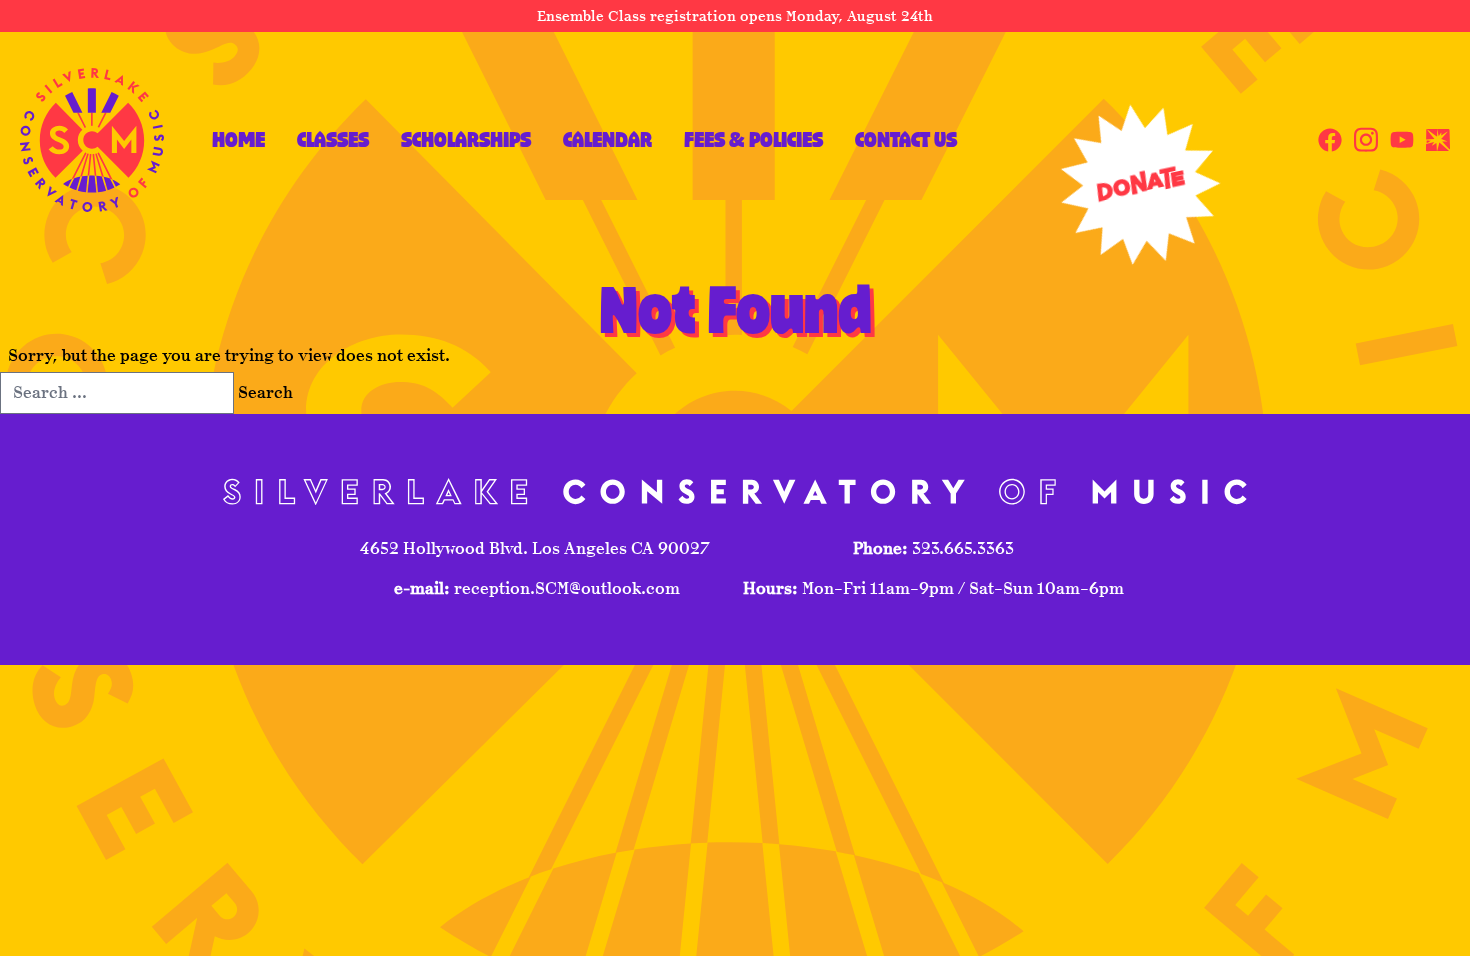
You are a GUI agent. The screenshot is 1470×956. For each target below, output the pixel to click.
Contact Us (906, 139)
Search (265, 393)
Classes (333, 139)
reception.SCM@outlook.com (565, 589)
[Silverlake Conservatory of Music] (92, 140)
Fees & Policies (753, 139)
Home (238, 139)
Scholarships (466, 139)
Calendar (607, 139)
